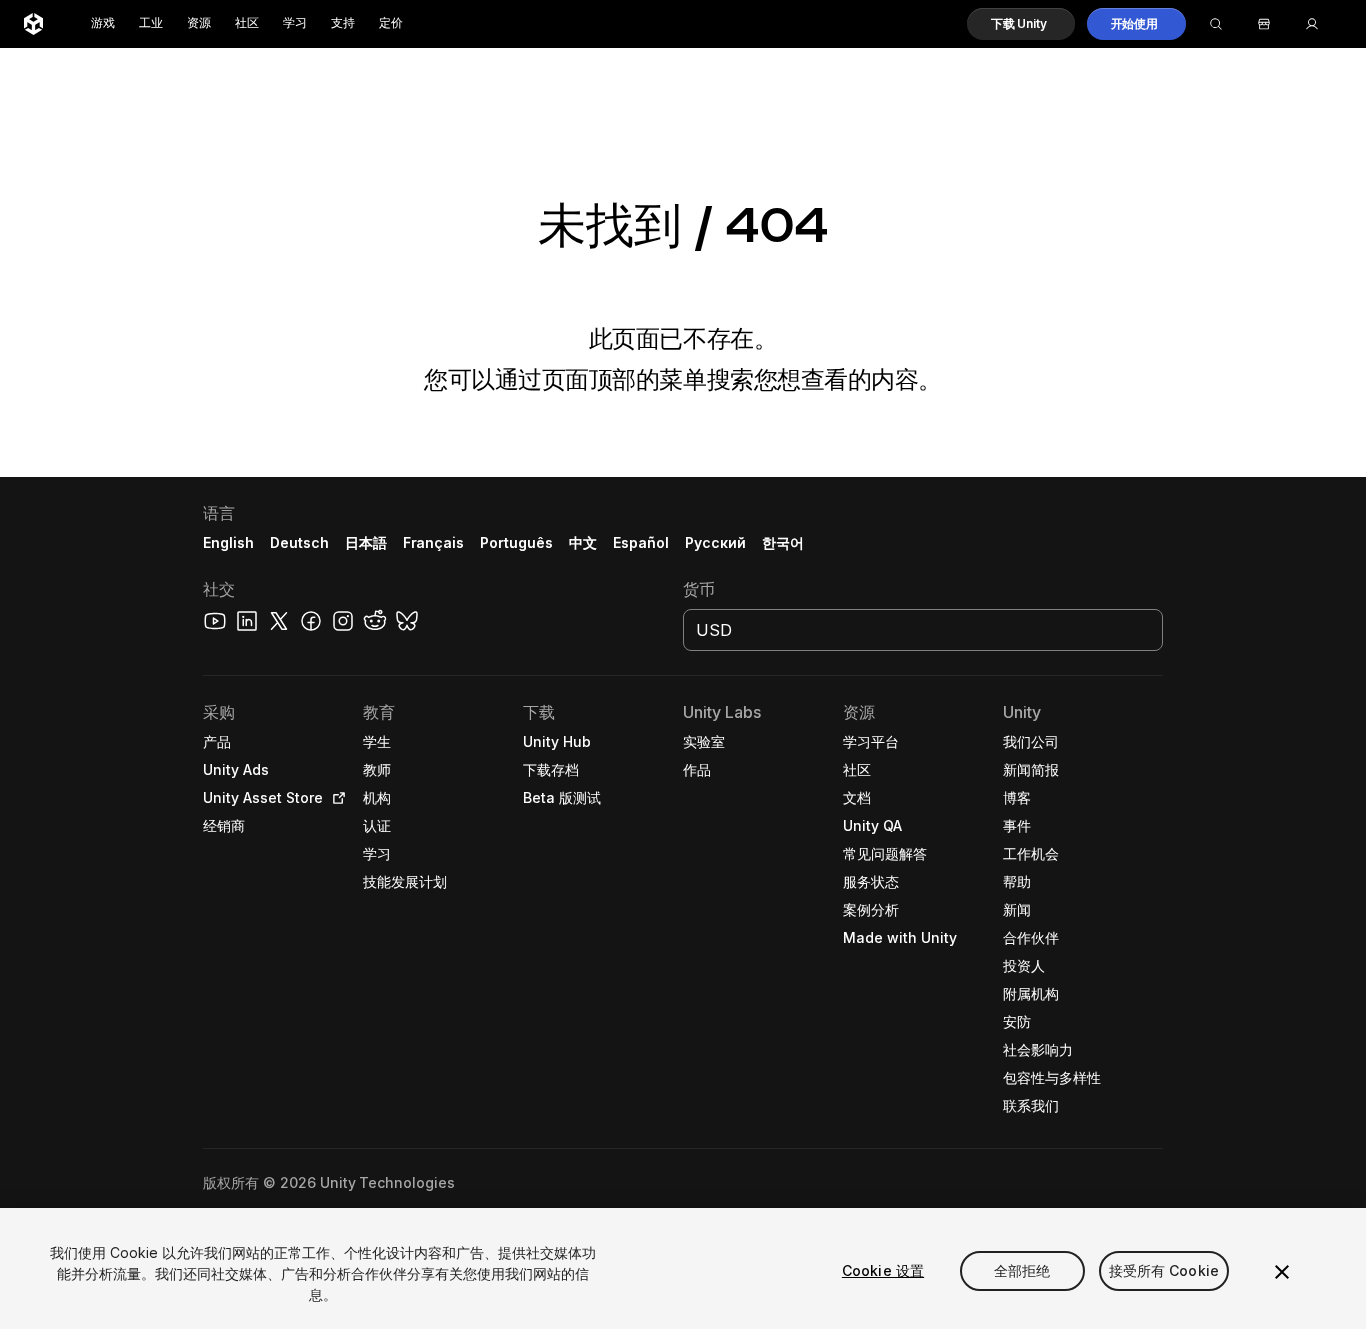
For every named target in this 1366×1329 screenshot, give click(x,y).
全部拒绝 (1022, 1270)
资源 (199, 23)
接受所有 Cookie (1164, 1270)
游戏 (103, 23)
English (228, 542)
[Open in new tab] (335, 798)
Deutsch (299, 542)
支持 (343, 23)
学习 (295, 23)
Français (434, 542)
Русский (715, 542)
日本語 (366, 542)
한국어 (783, 542)
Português (516, 542)
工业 (151, 23)
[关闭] (1282, 1272)
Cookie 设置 (883, 1270)
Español (641, 542)
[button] (1021, 24)
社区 (247, 23)
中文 (583, 542)
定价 (391, 23)
